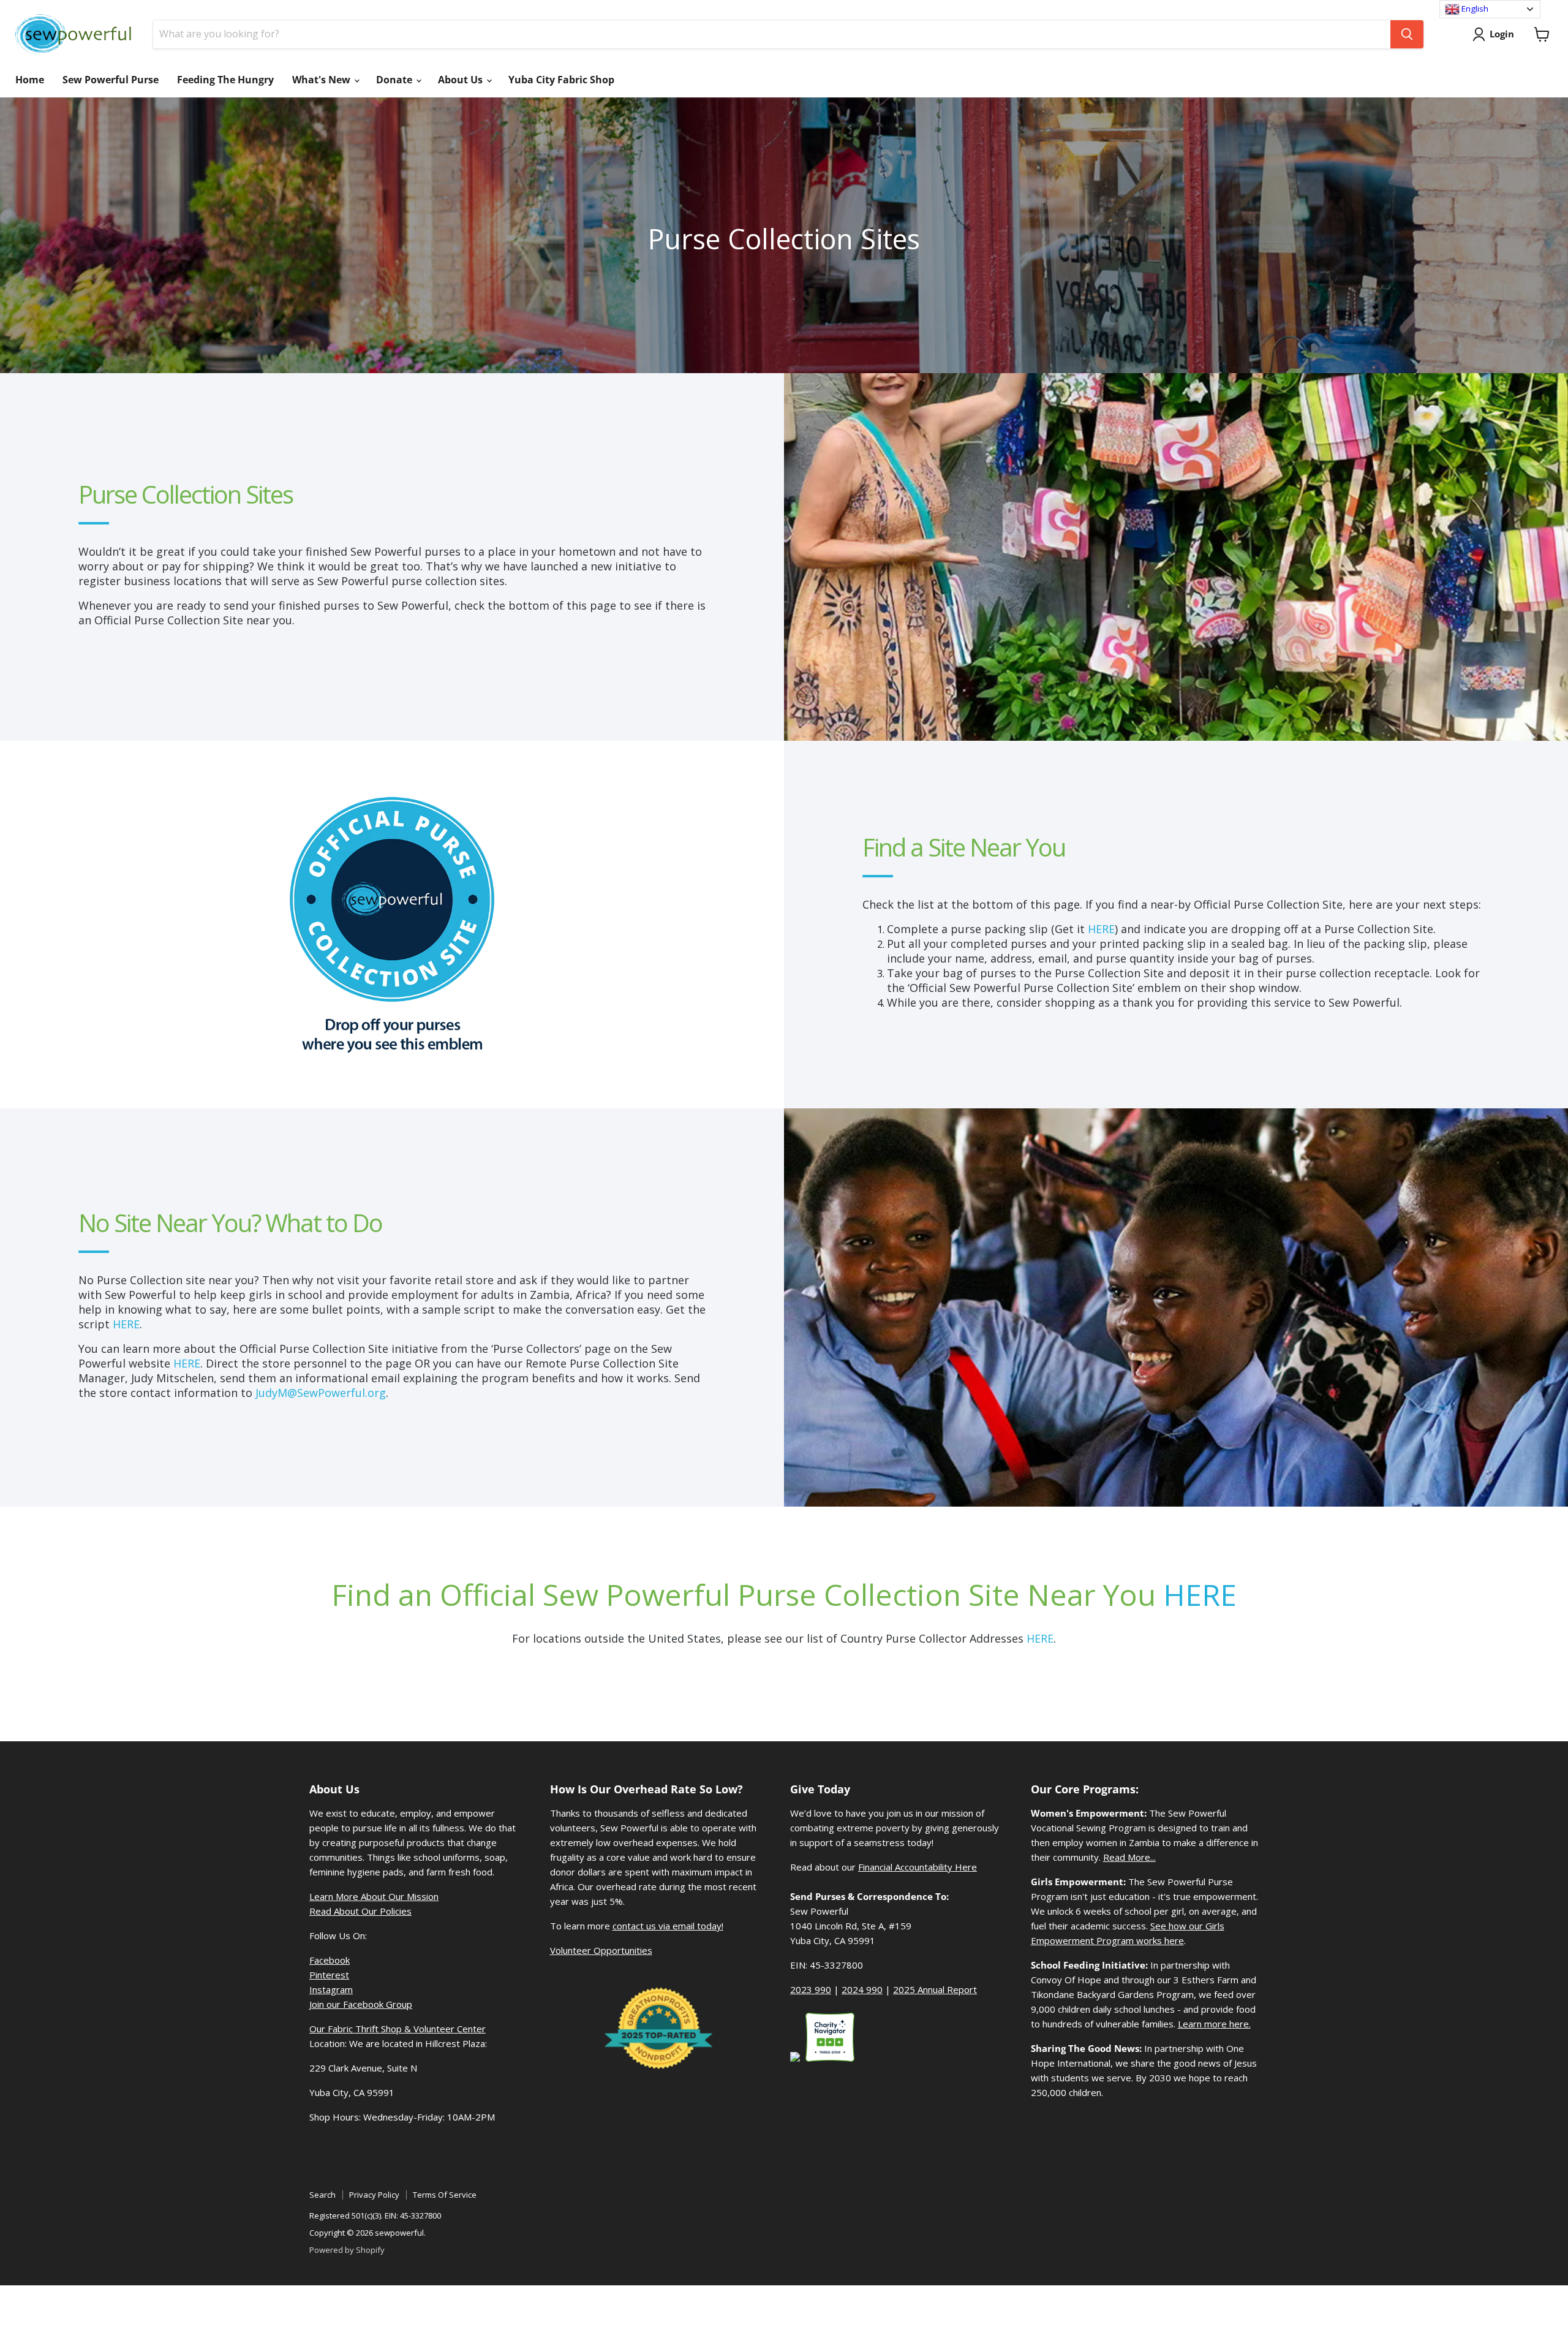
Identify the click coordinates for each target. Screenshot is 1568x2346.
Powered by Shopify (347, 2250)
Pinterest (329, 1975)
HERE (1101, 929)
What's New (322, 80)
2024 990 (862, 1989)
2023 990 (811, 1989)
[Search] (1407, 34)
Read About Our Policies (360, 1911)
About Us (462, 80)
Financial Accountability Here (918, 1867)
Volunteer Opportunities (601, 1950)
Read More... (1129, 1857)
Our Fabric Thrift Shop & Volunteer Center (398, 2029)
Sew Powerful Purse (111, 80)
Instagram (331, 1989)
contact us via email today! (668, 1926)
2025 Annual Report (935, 1989)
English (1474, 9)
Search (322, 2195)
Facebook (330, 1960)
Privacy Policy (374, 2195)
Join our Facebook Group (361, 2004)
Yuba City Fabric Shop (561, 80)
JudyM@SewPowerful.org (321, 1393)
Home (30, 80)
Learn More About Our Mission (374, 1896)
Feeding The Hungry (225, 80)
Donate (395, 80)
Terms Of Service (445, 2195)
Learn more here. (1214, 2024)
